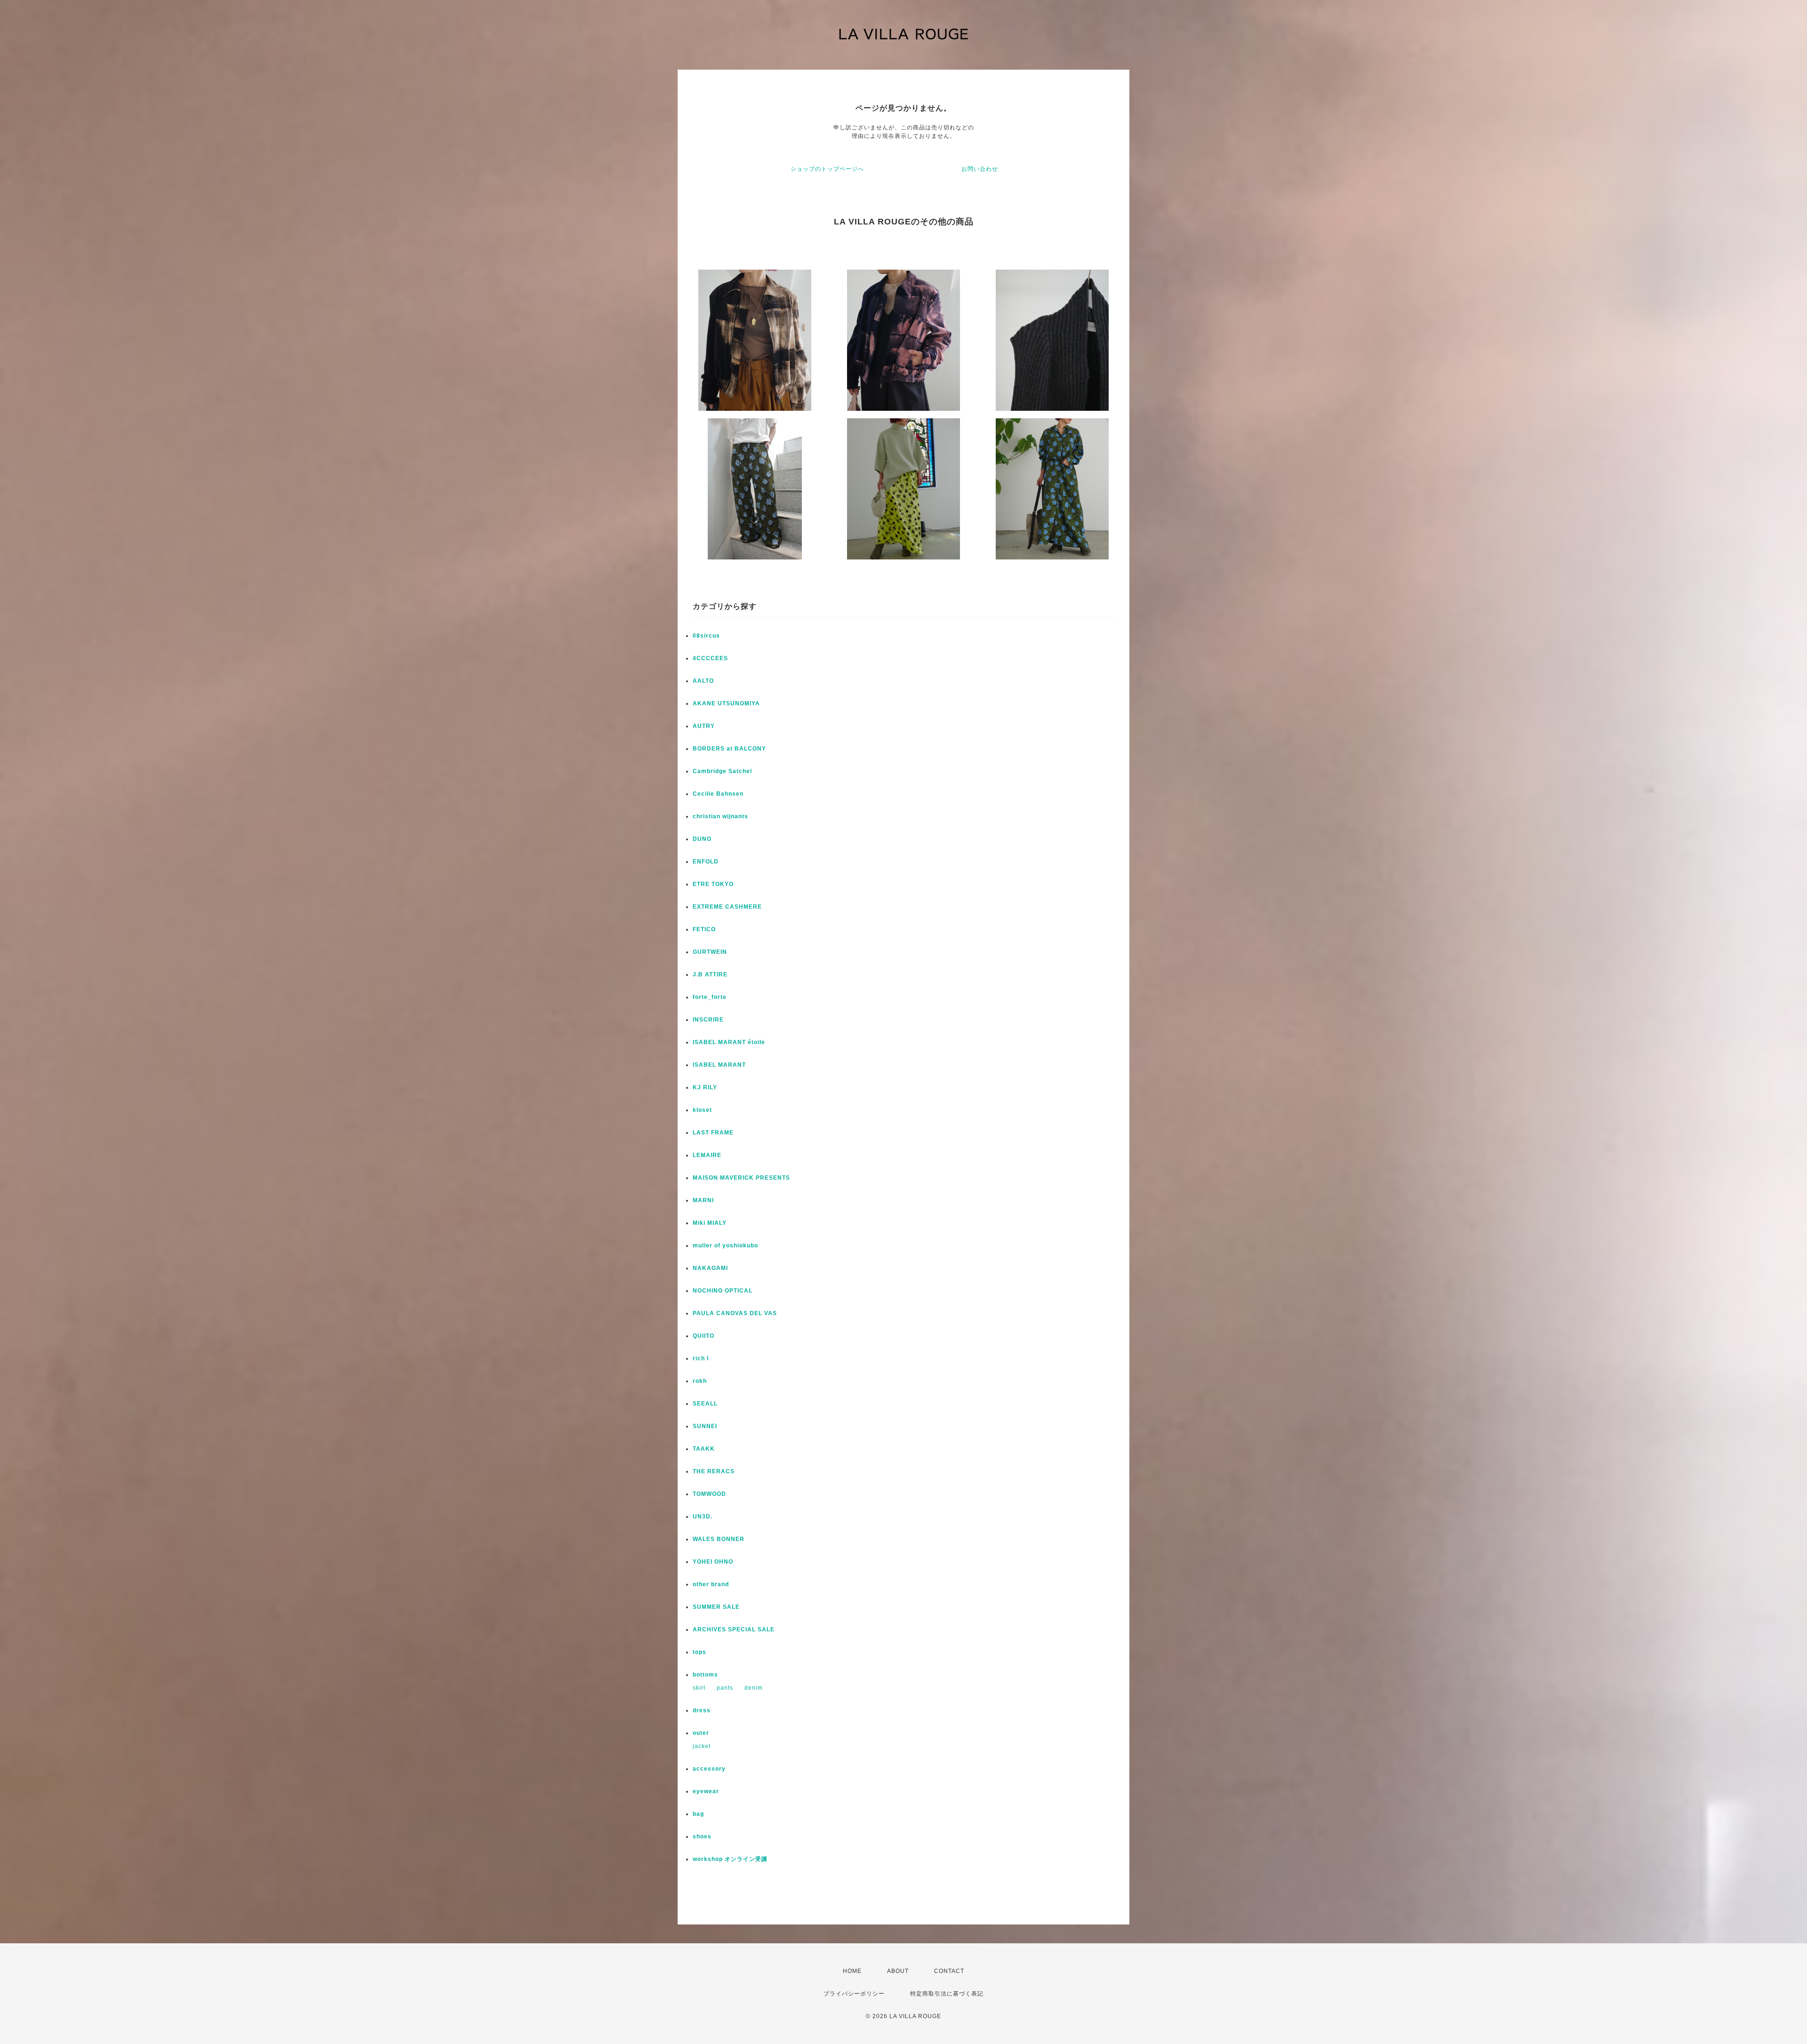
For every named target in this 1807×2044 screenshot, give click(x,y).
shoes (702, 1836)
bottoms (705, 1675)
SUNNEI (705, 1426)
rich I (701, 1358)
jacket (702, 1746)
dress (702, 1710)
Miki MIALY (710, 1223)
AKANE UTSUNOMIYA (726, 703)
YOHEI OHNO (713, 1562)
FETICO (704, 929)
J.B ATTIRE (710, 974)
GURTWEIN (710, 952)
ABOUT (898, 1971)
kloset (702, 1110)
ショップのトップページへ (827, 169)
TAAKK (704, 1449)
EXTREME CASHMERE (727, 907)
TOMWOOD (709, 1494)
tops (700, 1652)
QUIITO (704, 1336)
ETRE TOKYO (713, 884)
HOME (852, 1971)
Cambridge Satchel (722, 771)
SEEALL (705, 1404)
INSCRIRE (708, 1020)
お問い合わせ (980, 169)
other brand (711, 1584)
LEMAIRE (707, 1155)
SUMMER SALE (716, 1607)
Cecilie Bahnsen (718, 794)
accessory (709, 1769)
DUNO (702, 839)
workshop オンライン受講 (730, 1859)
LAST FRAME (713, 1133)
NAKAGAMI (710, 1268)
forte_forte (710, 997)
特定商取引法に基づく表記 (947, 1994)
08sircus (706, 636)
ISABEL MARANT (719, 1065)
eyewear (706, 1791)
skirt (699, 1688)
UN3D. (703, 1517)
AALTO (703, 681)
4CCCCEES (710, 658)
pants (725, 1688)
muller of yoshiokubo (725, 1246)
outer (701, 1733)
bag (698, 1814)
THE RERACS (714, 1471)
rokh (700, 1381)
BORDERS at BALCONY (729, 749)
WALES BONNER (719, 1539)
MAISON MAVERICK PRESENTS (741, 1178)
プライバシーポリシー (854, 1994)
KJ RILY (705, 1087)
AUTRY (704, 726)
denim (754, 1688)
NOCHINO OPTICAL (723, 1291)
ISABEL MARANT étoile (729, 1042)
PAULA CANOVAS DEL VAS (735, 1313)
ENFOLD (706, 862)
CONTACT (949, 1971)
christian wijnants (720, 816)
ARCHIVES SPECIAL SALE (734, 1629)
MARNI (703, 1200)
